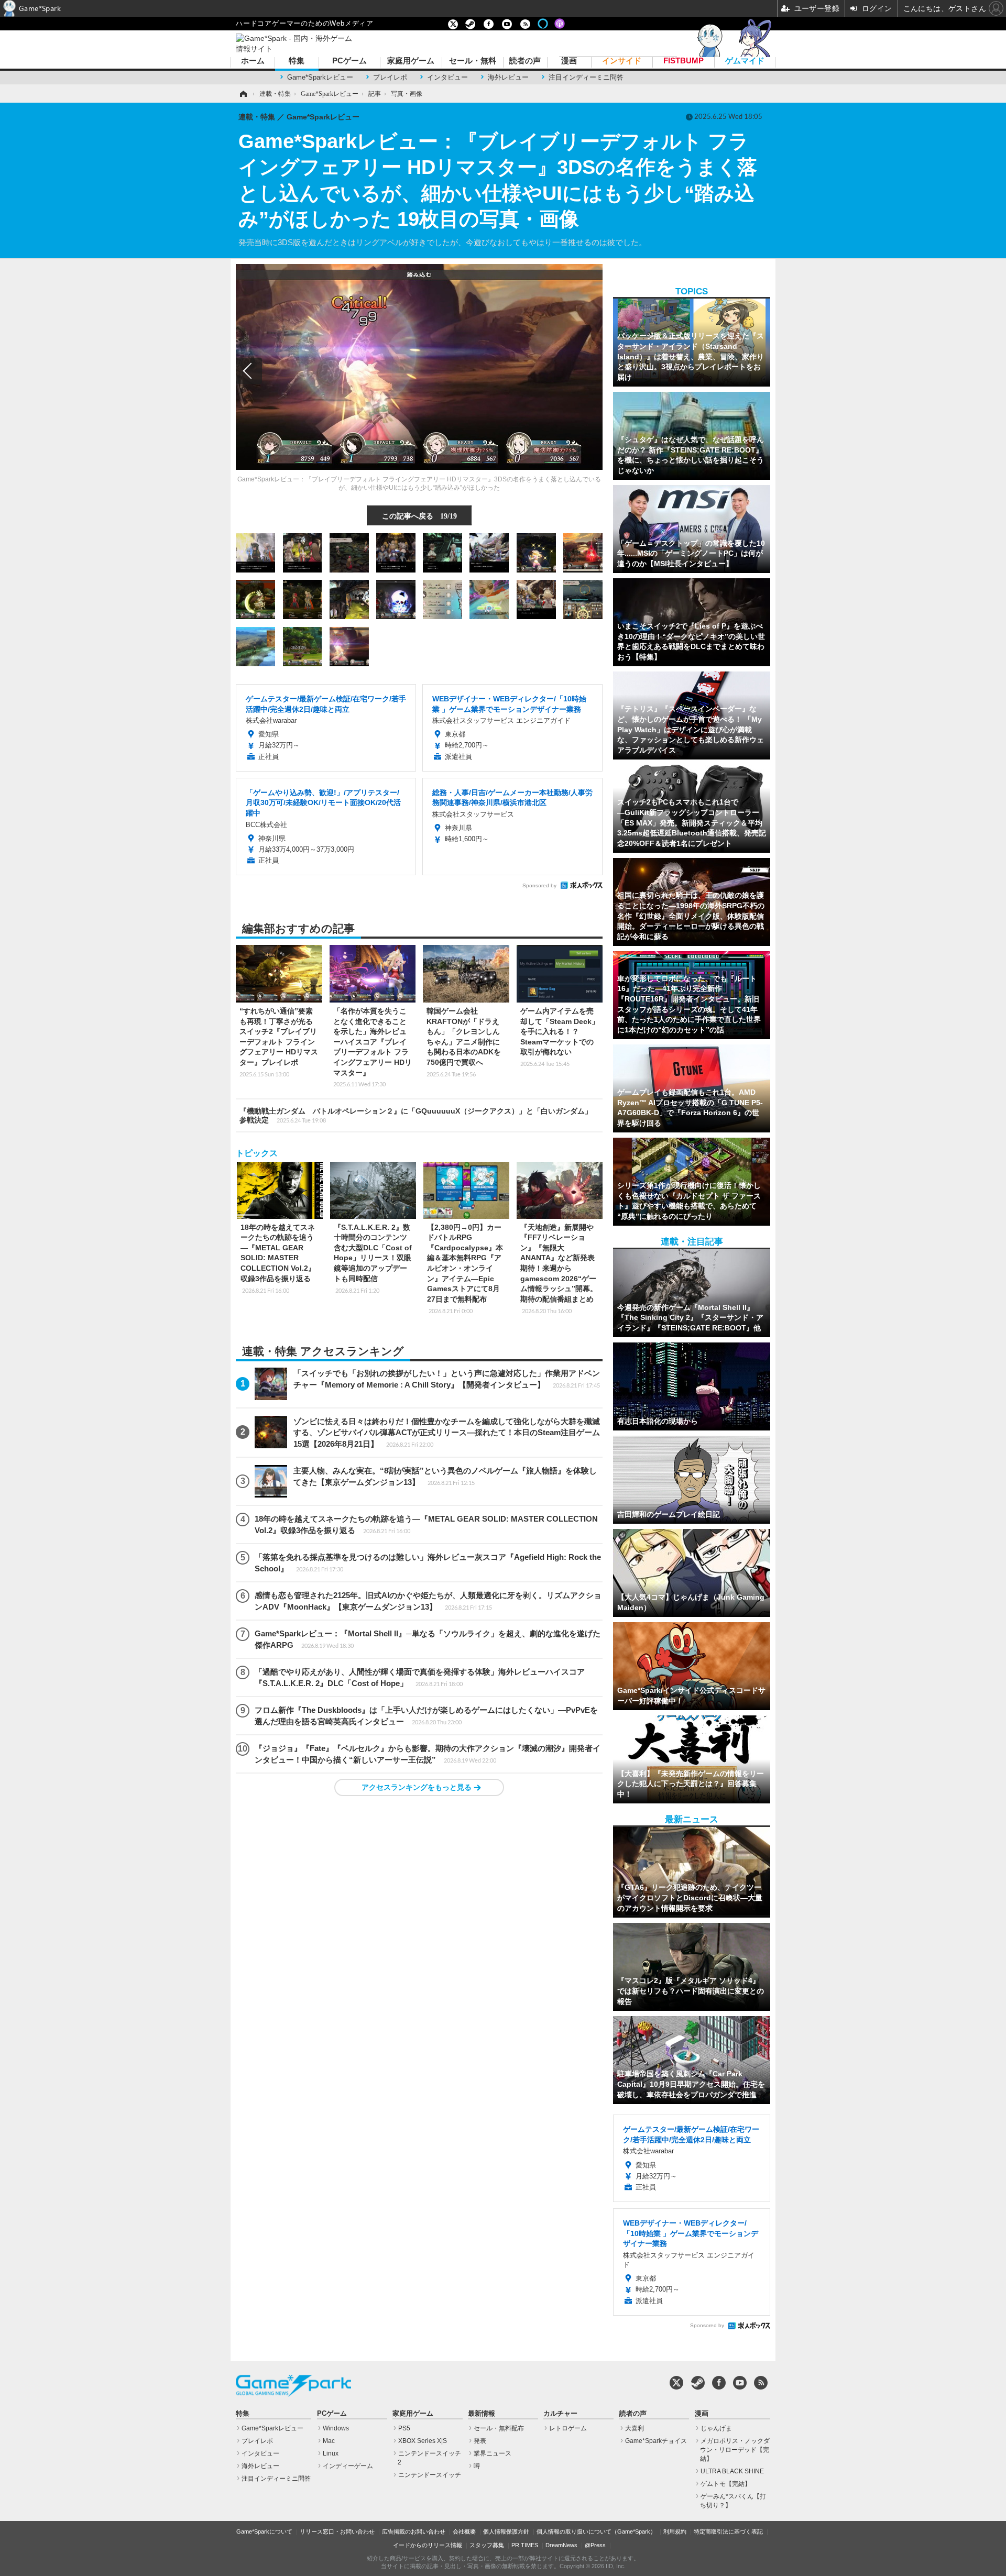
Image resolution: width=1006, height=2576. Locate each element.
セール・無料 (473, 61)
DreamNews (561, 2545)
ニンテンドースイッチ (430, 2475)
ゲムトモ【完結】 (726, 2484)
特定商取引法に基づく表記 (728, 2531)
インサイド (622, 61)
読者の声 (525, 61)
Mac (329, 2441)
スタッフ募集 (487, 2545)
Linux (331, 2453)
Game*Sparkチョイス (656, 2441)
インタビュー (447, 77)
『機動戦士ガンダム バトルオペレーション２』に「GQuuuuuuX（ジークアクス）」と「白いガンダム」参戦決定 (416, 1115)
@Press (595, 2545)
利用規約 (675, 2531)
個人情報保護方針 (506, 2531)
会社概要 (464, 2531)
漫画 (569, 61)
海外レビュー (508, 77)
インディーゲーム (348, 2466)
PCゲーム (349, 61)
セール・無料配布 (499, 2428)
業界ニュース (493, 2453)
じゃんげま (716, 2428)
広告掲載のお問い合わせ (414, 2531)
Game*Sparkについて (264, 2531)
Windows (336, 2428)
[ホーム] (243, 94)
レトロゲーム (568, 2428)
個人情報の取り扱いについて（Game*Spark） (596, 2531)
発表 (480, 2441)
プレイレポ (390, 77)
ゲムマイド (745, 61)
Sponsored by (539, 885)
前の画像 (249, 371)
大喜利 (635, 2428)
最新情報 (482, 2414)
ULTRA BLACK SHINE (732, 2471)
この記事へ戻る (419, 515)
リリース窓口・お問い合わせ (337, 2531)
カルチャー (560, 2414)
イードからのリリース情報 (428, 2545)
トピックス (257, 1153)
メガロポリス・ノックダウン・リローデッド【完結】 (735, 2450)
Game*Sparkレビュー (320, 77)
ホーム (253, 61)
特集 (297, 61)
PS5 (404, 2428)
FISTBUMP (684, 61)
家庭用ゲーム (411, 61)
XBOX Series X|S (423, 2441)
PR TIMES (525, 2545)
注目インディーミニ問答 (586, 77)
